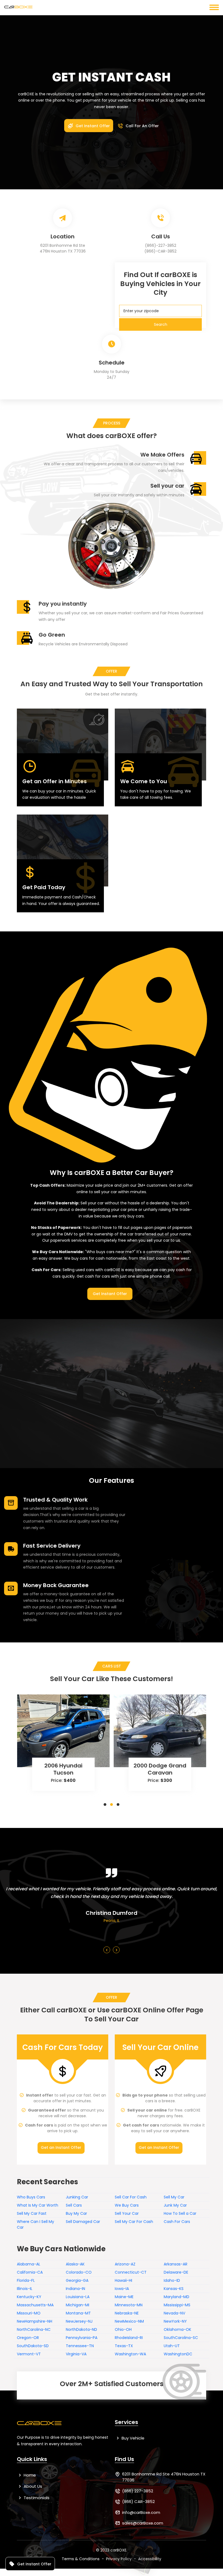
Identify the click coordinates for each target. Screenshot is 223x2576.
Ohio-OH (123, 2329)
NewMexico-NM (129, 2321)
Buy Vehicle (132, 2438)
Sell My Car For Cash (134, 2222)
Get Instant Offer (92, 126)
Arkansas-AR (176, 2264)
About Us (32, 2486)
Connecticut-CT (131, 2272)
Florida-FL (26, 2280)
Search (161, 324)
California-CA (30, 2272)
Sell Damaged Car (83, 2222)
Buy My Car (76, 2213)
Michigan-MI (78, 2305)
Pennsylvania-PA (82, 2338)
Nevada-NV (174, 2313)
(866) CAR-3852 (138, 2501)
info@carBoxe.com (141, 2512)
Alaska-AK (75, 2264)
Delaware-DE (176, 2272)
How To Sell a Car (180, 2213)
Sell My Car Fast (32, 2213)
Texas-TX (124, 2346)
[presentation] (107, 1950)
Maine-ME (124, 2297)
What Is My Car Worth (38, 2205)
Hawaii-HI (123, 2280)
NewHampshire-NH (35, 2321)
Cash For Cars (177, 2222)
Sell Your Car (127, 2213)
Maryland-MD (176, 2297)
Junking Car (77, 2197)
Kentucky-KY (29, 2297)
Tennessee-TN (80, 2346)
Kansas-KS (174, 2289)
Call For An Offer (142, 126)
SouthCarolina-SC (181, 2338)
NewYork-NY (175, 2321)
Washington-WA (130, 2354)
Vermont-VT (29, 2354)
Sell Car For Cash (131, 2197)
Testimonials (36, 2498)
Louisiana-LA (78, 2297)
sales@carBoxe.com (143, 2523)
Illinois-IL (25, 2289)
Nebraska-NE (127, 2313)
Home (29, 2475)
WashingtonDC (178, 2354)
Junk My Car (175, 2205)
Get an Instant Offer (61, 2147)
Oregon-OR (28, 2338)
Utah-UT (172, 2346)
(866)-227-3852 (161, 245)
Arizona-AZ (125, 2264)
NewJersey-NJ (79, 2321)
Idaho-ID (172, 2280)
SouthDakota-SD (33, 2346)
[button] (105, 1805)
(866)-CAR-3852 (160, 251)
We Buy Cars (127, 2205)
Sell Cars (74, 2205)
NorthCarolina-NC (34, 2329)
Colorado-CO (79, 2272)
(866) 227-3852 (138, 2491)
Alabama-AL (29, 2264)
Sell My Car (174, 2197)
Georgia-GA (77, 2280)
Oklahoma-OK (177, 2329)
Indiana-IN (75, 2289)
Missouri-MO (29, 2313)
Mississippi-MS (177, 2305)
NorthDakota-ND (81, 2329)
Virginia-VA (76, 2354)
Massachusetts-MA (35, 2305)
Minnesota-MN (129, 2305)
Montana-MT (78, 2313)
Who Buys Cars (31, 2197)
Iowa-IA (122, 2289)
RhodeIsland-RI (129, 2338)
